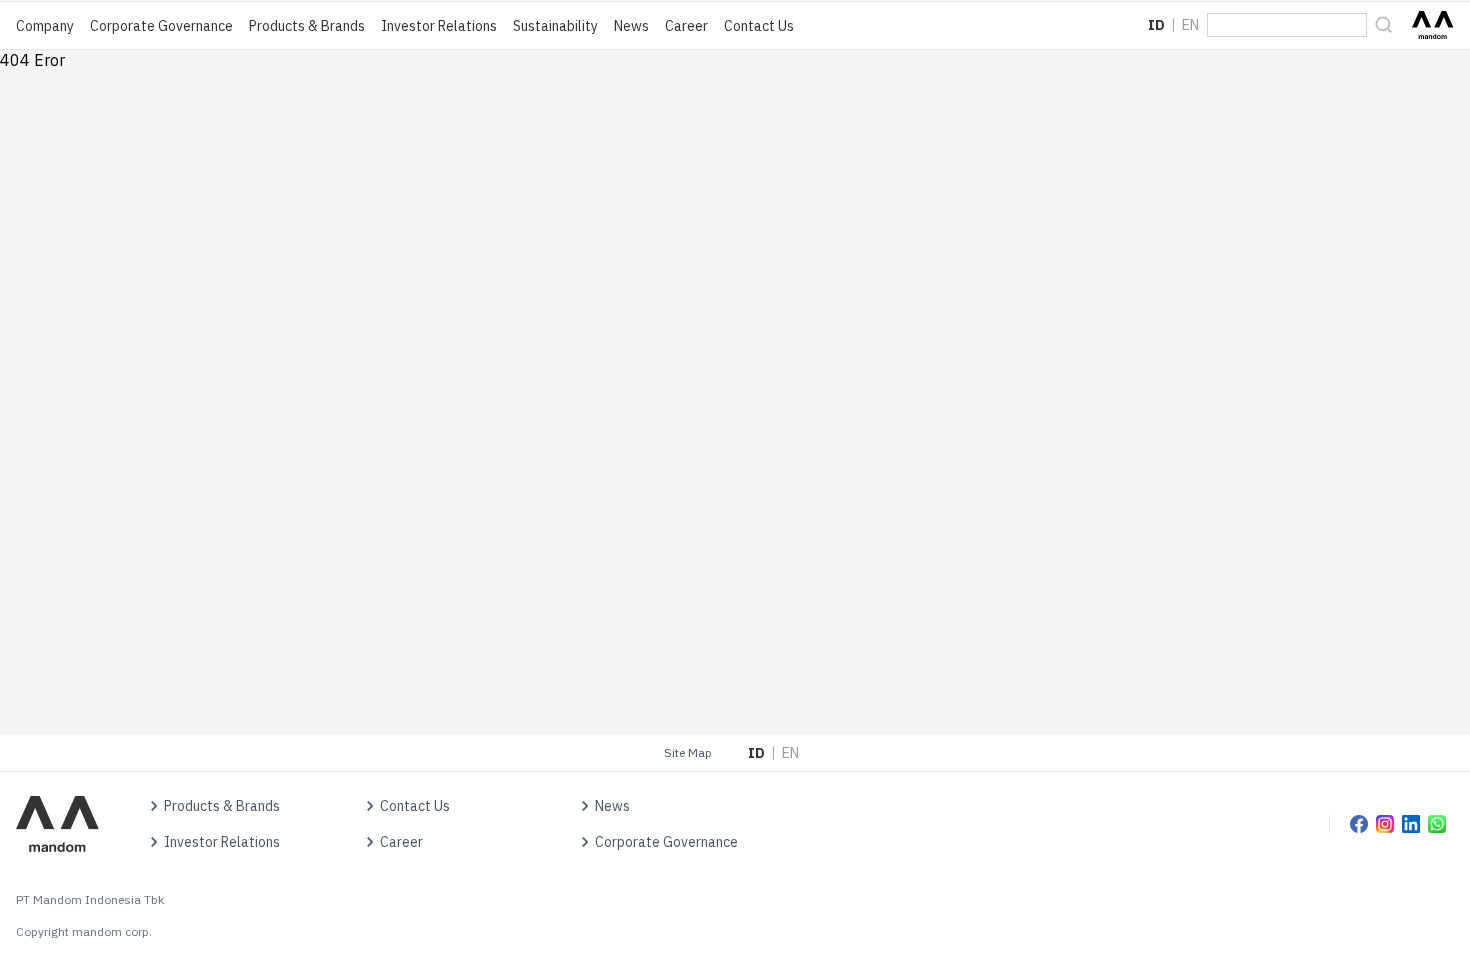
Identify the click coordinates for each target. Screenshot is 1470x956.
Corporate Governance (161, 26)
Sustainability (555, 26)
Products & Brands (307, 26)
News (631, 26)
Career (686, 26)
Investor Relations (439, 26)
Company (45, 26)
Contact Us (759, 26)
